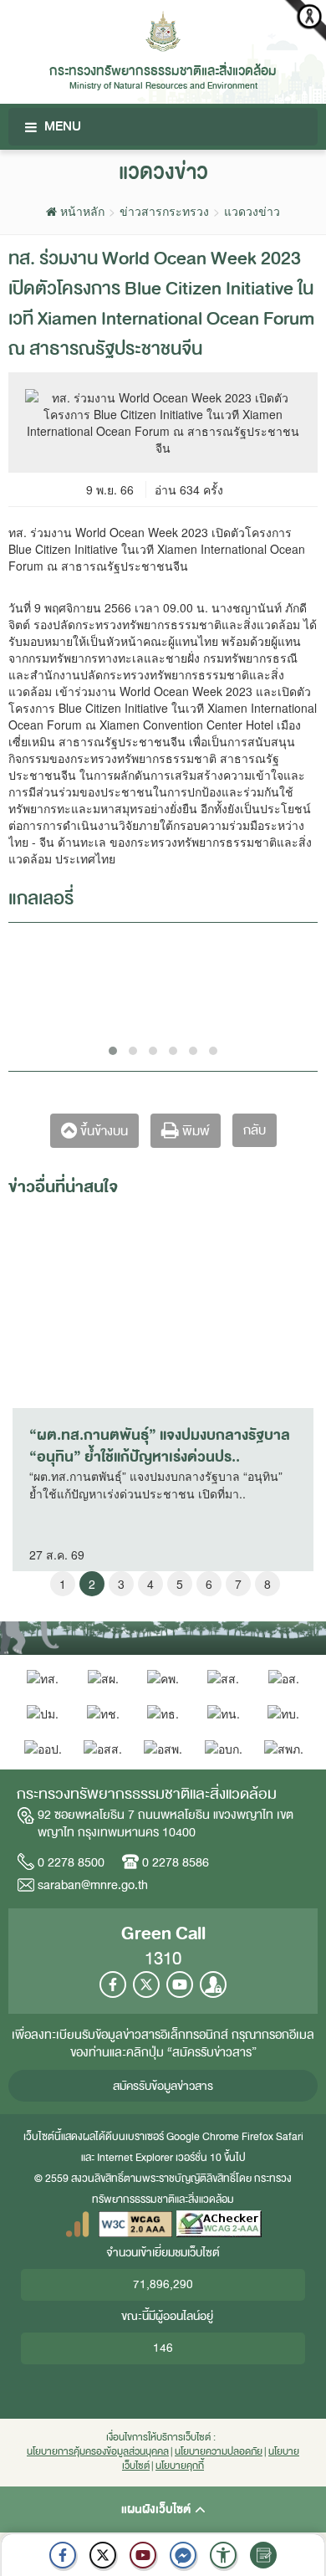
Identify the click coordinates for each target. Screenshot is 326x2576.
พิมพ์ (194, 1131)
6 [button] (209, 1584)
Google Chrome (203, 2137)
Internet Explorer (135, 2158)
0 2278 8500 (71, 1862)
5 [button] (180, 1584)
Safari (290, 2137)
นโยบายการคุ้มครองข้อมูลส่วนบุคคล (98, 2452)
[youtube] (143, 2555)
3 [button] (121, 1584)
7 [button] (238, 1584)
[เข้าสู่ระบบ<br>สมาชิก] (213, 1984)
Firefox (257, 2137)
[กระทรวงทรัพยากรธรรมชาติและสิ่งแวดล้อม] (163, 29)
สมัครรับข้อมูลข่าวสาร (163, 2086)
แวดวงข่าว (252, 211)
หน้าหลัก (81, 211)
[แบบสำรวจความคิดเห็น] (263, 2555)
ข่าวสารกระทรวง (164, 211)
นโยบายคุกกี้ (180, 2466)
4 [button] (150, 1584)
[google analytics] (77, 2223)
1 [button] (63, 1584)
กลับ (255, 1130)
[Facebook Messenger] (183, 2555)
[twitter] (103, 2555)
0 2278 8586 (176, 1862)
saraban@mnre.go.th (93, 1885)
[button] (223, 2555)
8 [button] (267, 1584)
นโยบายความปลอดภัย (219, 2452)
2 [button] (92, 1584)
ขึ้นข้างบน (102, 1131)
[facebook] (63, 2555)
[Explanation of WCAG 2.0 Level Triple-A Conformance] (135, 2223)
